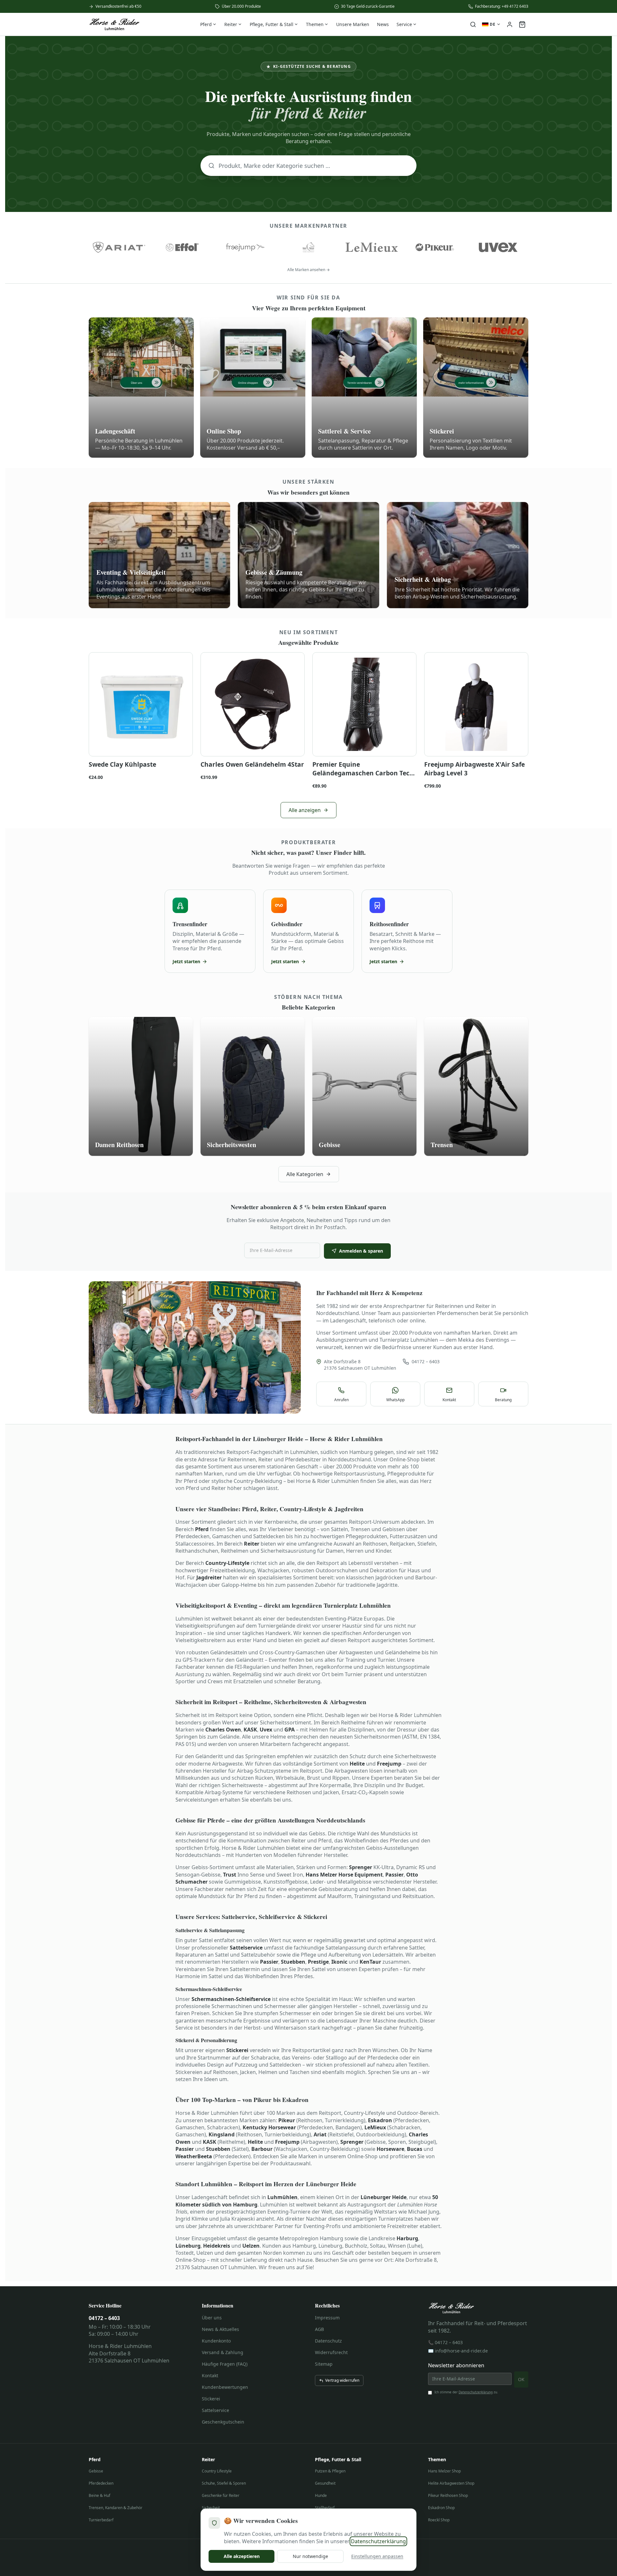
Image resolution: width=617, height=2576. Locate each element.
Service (404, 24)
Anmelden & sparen (361, 1251)
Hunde (321, 2495)
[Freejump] (245, 247)
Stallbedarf (325, 2508)
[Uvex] (498, 247)
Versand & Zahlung (223, 2352)
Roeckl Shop (439, 2520)
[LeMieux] (372, 247)
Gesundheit (325, 2483)
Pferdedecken (101, 2483)
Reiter (231, 24)
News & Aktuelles (220, 2329)
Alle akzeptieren (242, 2556)
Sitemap (324, 2364)
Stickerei (211, 2399)
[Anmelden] (510, 24)
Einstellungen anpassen (377, 2556)
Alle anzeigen (305, 810)
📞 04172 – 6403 (445, 2342)
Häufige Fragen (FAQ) (225, 2364)
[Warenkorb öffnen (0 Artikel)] (522, 24)
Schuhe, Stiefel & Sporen (224, 2483)
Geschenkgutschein (223, 2422)
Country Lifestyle (217, 2471)
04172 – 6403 (426, 1361)
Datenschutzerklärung (476, 2392)
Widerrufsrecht (331, 2352)
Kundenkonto (216, 2341)
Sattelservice (215, 2410)
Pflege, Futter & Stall (272, 24)
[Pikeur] (435, 247)
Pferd (206, 24)
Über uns (212, 2318)
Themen (315, 24)
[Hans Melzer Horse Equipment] (309, 247)
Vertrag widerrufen (342, 2380)
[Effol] (182, 247)
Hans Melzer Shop (444, 2471)
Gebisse (96, 2471)
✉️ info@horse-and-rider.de (458, 2351)
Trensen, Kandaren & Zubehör (116, 2508)
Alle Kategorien (305, 1174)
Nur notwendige (310, 2556)
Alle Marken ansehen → (308, 270)
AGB (319, 2329)
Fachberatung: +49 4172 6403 (502, 6)
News (383, 24)
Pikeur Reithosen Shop (448, 2495)
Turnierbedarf (101, 2520)
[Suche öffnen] (473, 24)
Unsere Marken (353, 24)
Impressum (327, 2318)
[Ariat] (119, 247)
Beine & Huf (99, 2495)
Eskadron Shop (441, 2508)
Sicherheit (211, 2508)
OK (521, 2379)
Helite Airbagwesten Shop (451, 2483)
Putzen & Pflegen (330, 2471)
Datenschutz (328, 2341)
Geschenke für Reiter (221, 2495)
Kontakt (210, 2375)
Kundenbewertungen (225, 2387)
